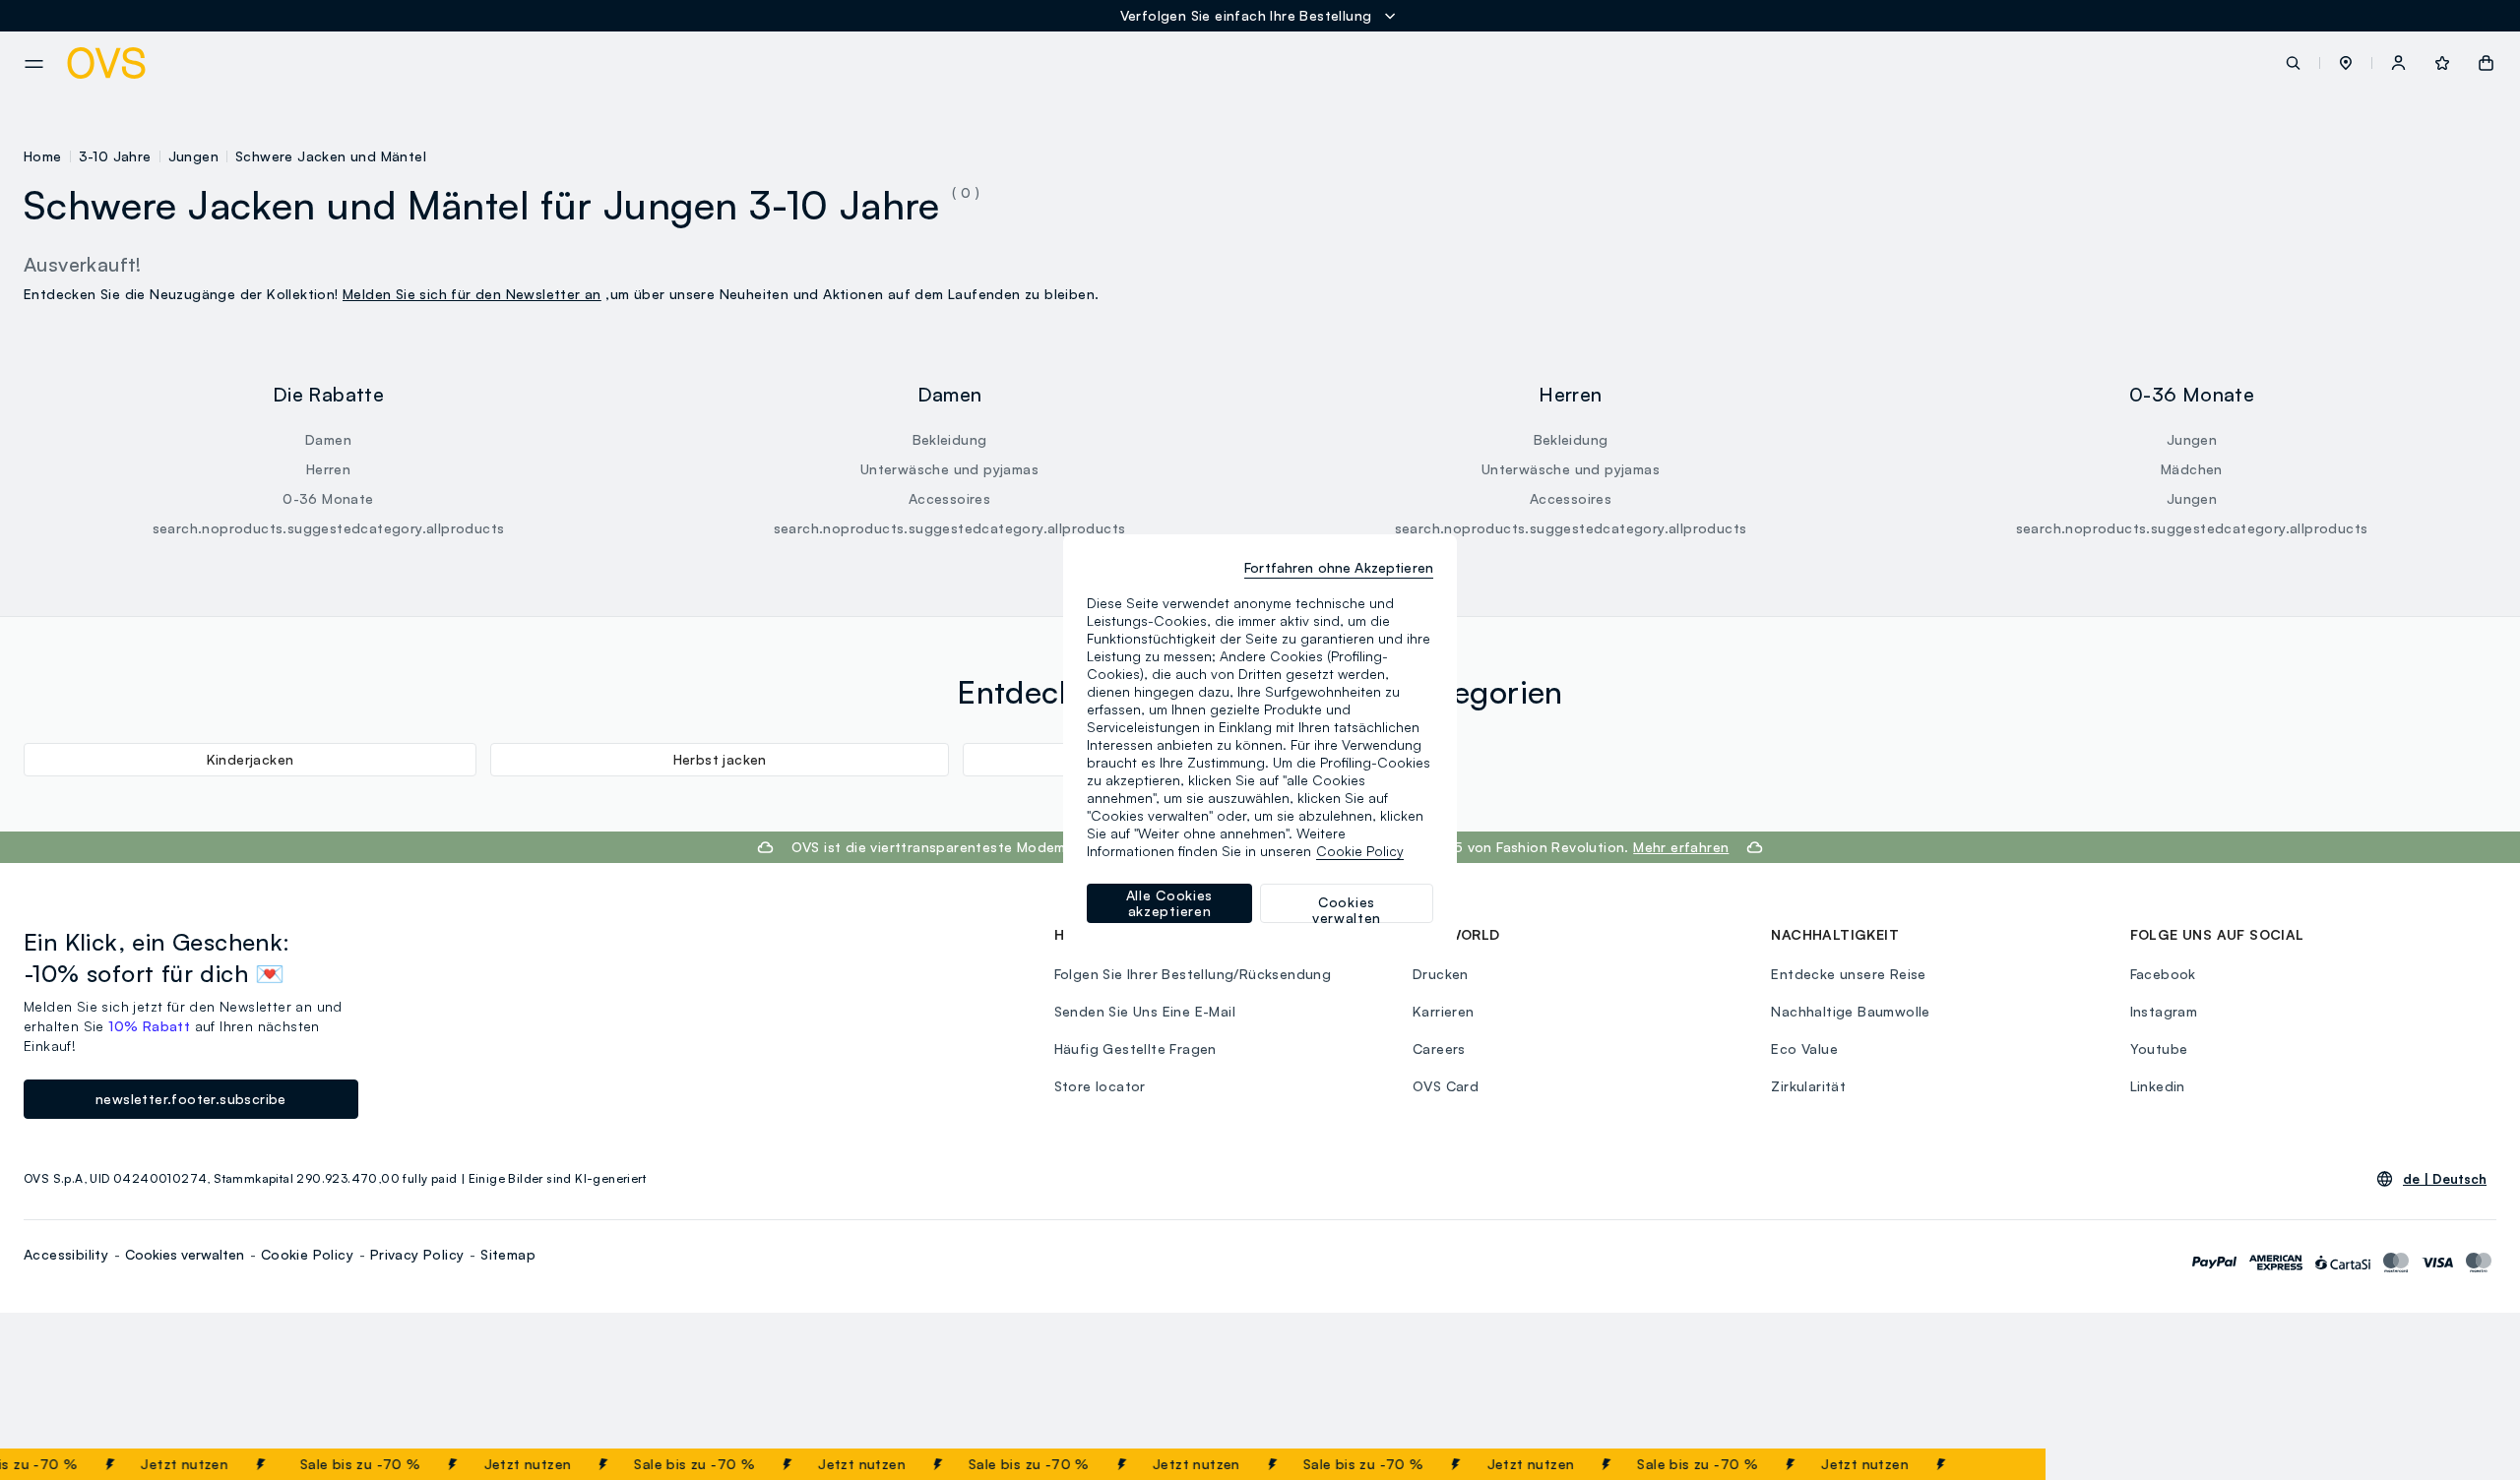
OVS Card (1446, 1086)
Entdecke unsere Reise (1848, 974)
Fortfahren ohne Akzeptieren (1339, 567)
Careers (1439, 1048)
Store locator (1100, 1086)
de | (2445, 1179)
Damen (328, 439)
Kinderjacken (251, 759)
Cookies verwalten (185, 1254)
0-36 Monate (328, 498)
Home (43, 156)
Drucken (1441, 974)
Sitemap (508, 1254)
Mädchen (2192, 469)
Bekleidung (950, 439)
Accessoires (949, 498)
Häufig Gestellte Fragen (1135, 1048)
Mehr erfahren (1681, 847)
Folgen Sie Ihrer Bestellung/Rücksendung (1193, 974)
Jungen (193, 156)
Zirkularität (1808, 1086)
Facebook (2163, 974)
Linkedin (2158, 1086)
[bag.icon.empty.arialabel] (2486, 63)
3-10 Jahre (115, 156)
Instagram (2164, 1011)
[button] (2346, 63)
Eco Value (1804, 1048)
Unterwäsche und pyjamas (949, 469)
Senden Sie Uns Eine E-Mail (1145, 1011)
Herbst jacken (720, 759)
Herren (328, 469)
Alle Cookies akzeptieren (1169, 903)
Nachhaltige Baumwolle (1850, 1011)
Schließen (1983, 1464)
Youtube (2159, 1048)
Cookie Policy (307, 1254)
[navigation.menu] (34, 64)
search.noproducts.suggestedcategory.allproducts (329, 528)
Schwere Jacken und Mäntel (331, 156)
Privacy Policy (417, 1254)
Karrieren (1444, 1011)
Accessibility (66, 1254)
